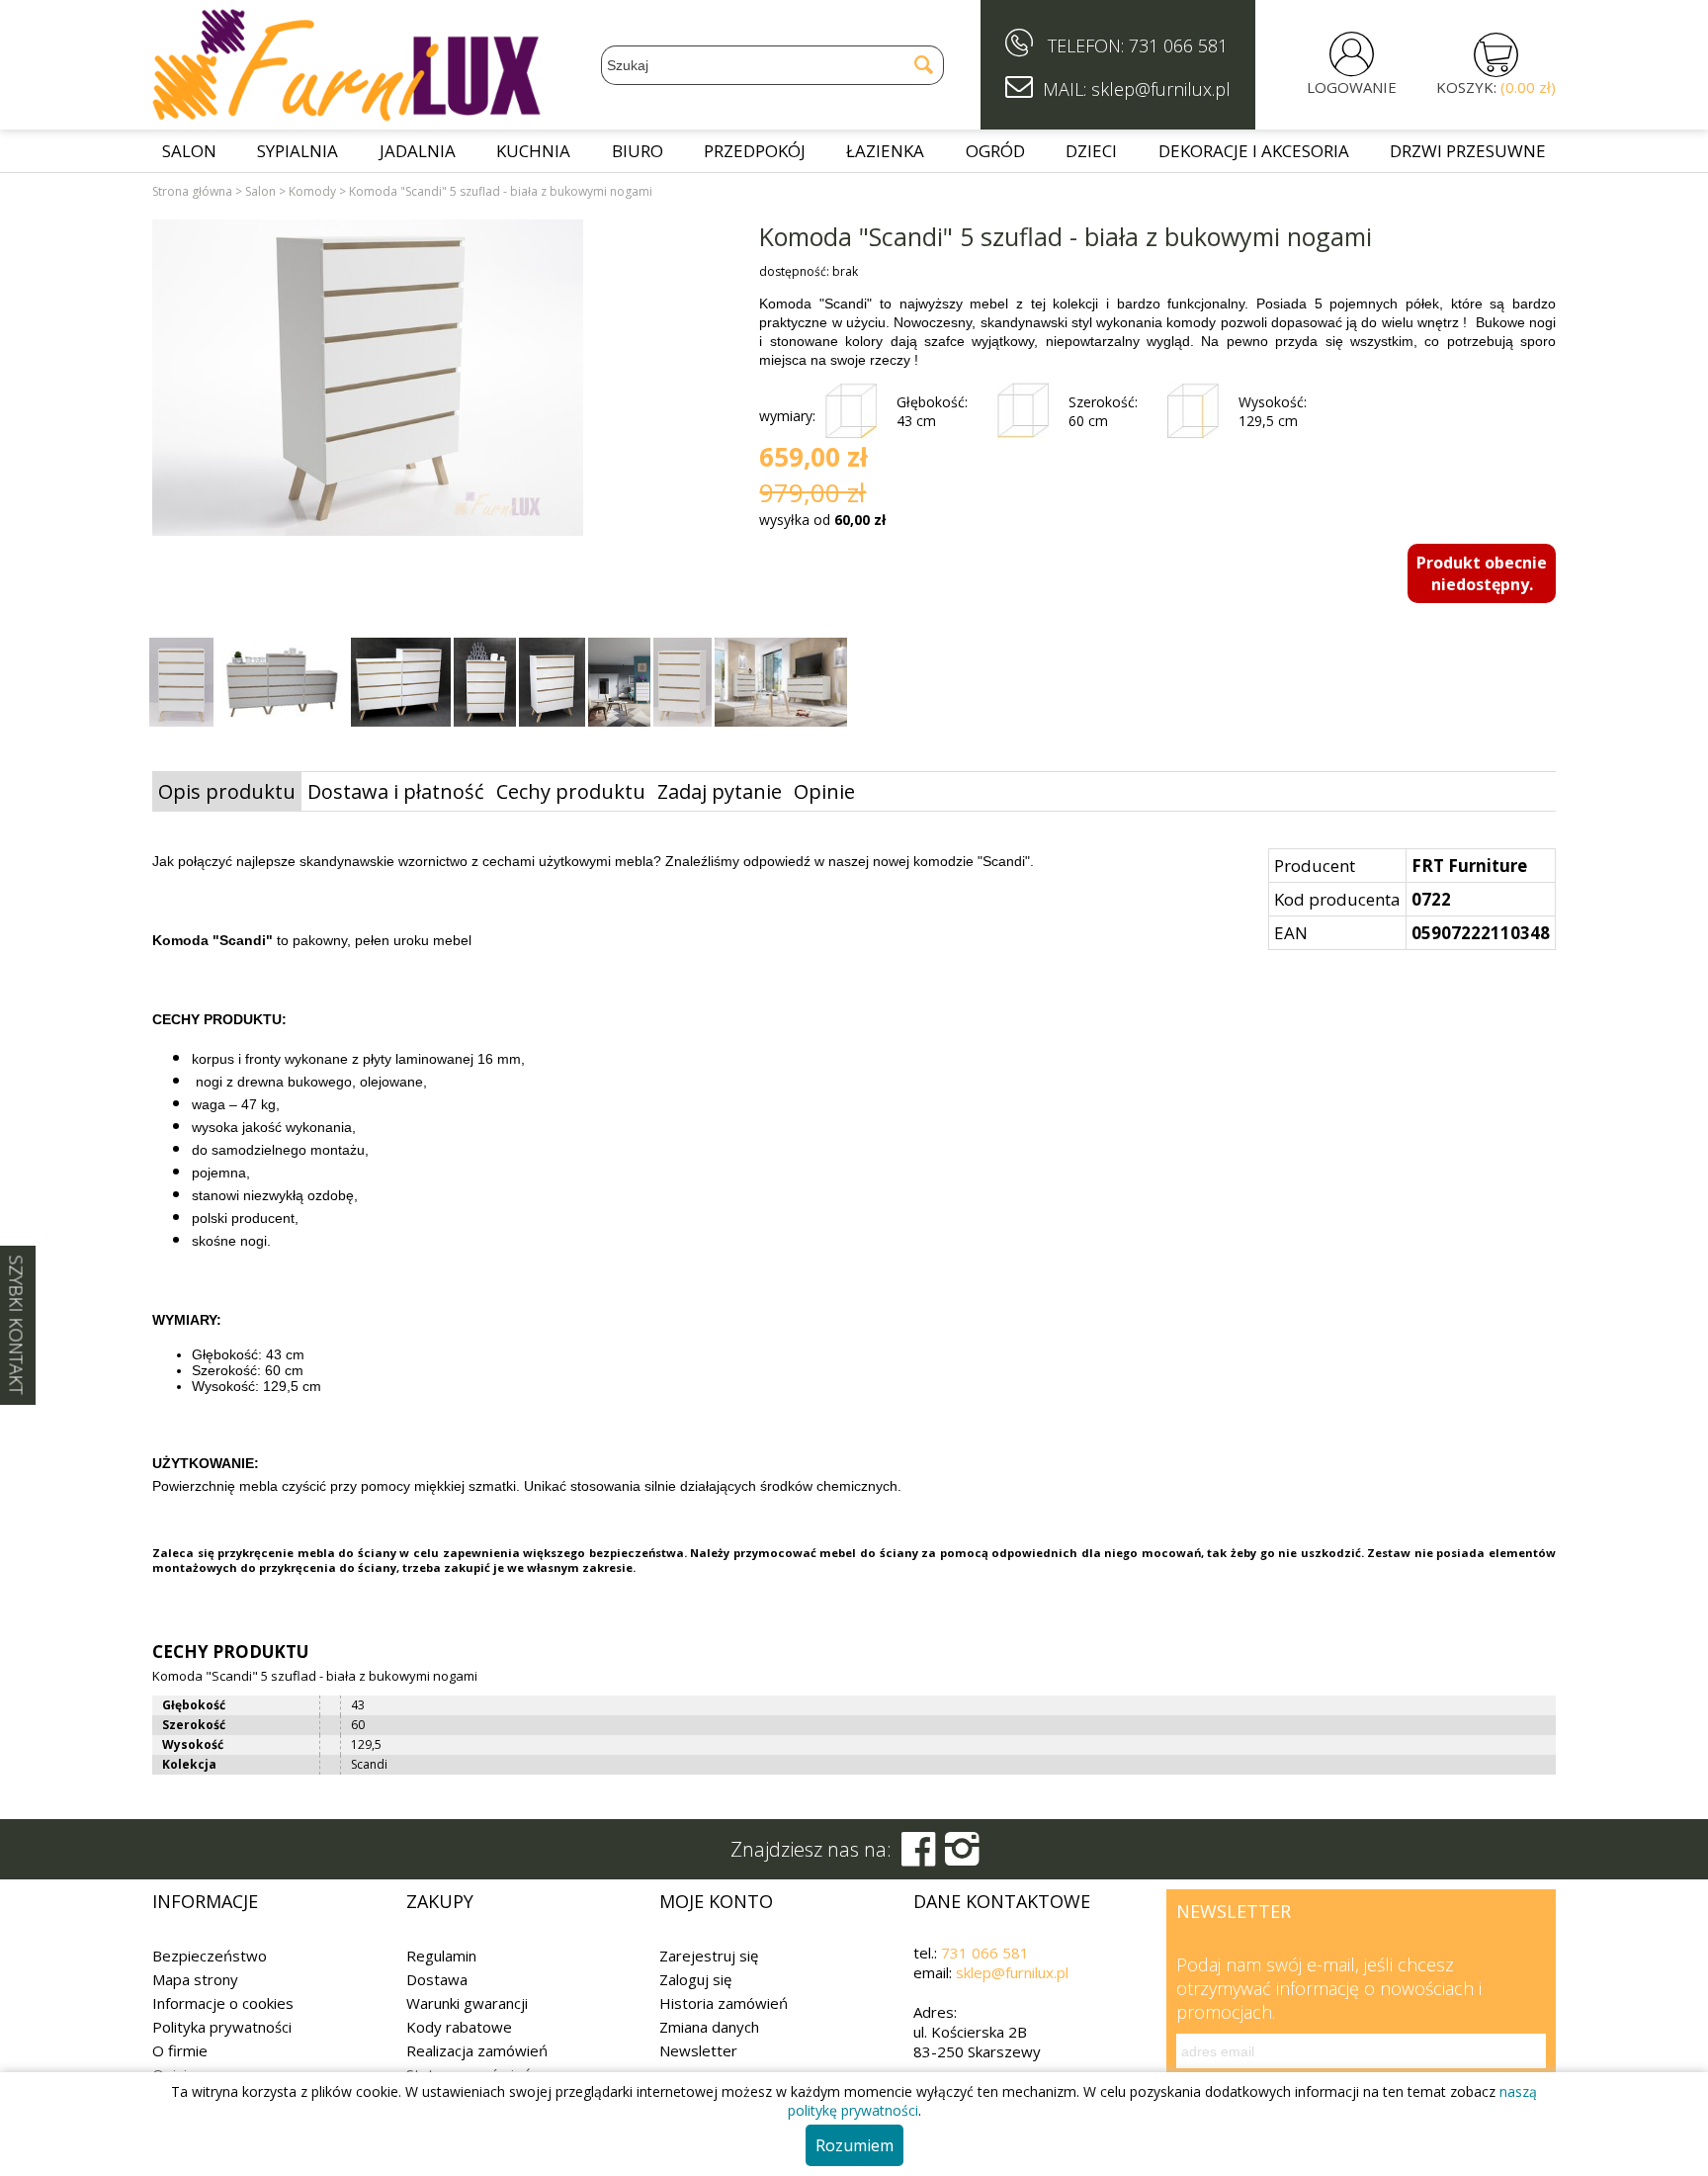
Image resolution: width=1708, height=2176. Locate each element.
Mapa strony (195, 1979)
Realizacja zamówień (477, 2050)
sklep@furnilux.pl (1012, 1972)
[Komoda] (368, 381)
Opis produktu (227, 791)
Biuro (638, 151)
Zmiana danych (709, 2027)
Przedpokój (755, 151)
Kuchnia (533, 151)
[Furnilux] (347, 115)
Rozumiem (854, 2145)
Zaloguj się (695, 1979)
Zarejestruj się (709, 1956)
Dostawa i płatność (396, 791)
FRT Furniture (1469, 866)
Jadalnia (418, 151)
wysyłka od (822, 520)
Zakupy (440, 1901)
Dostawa (437, 1979)
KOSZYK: (1496, 87)
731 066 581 (1178, 45)
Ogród (995, 151)
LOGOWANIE (1352, 87)
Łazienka (885, 151)
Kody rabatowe (459, 2027)
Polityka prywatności (222, 2027)
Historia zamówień (724, 2003)
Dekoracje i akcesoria (1254, 151)
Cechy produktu (571, 791)
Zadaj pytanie (720, 791)
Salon (189, 151)
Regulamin (441, 1956)
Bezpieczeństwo (210, 1956)
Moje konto (716, 1901)
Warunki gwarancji (467, 2003)
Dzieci (1091, 151)
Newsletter (698, 2050)
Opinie (824, 791)
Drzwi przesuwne (1468, 151)
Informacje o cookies (223, 2003)
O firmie (180, 2050)
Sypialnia (298, 151)
